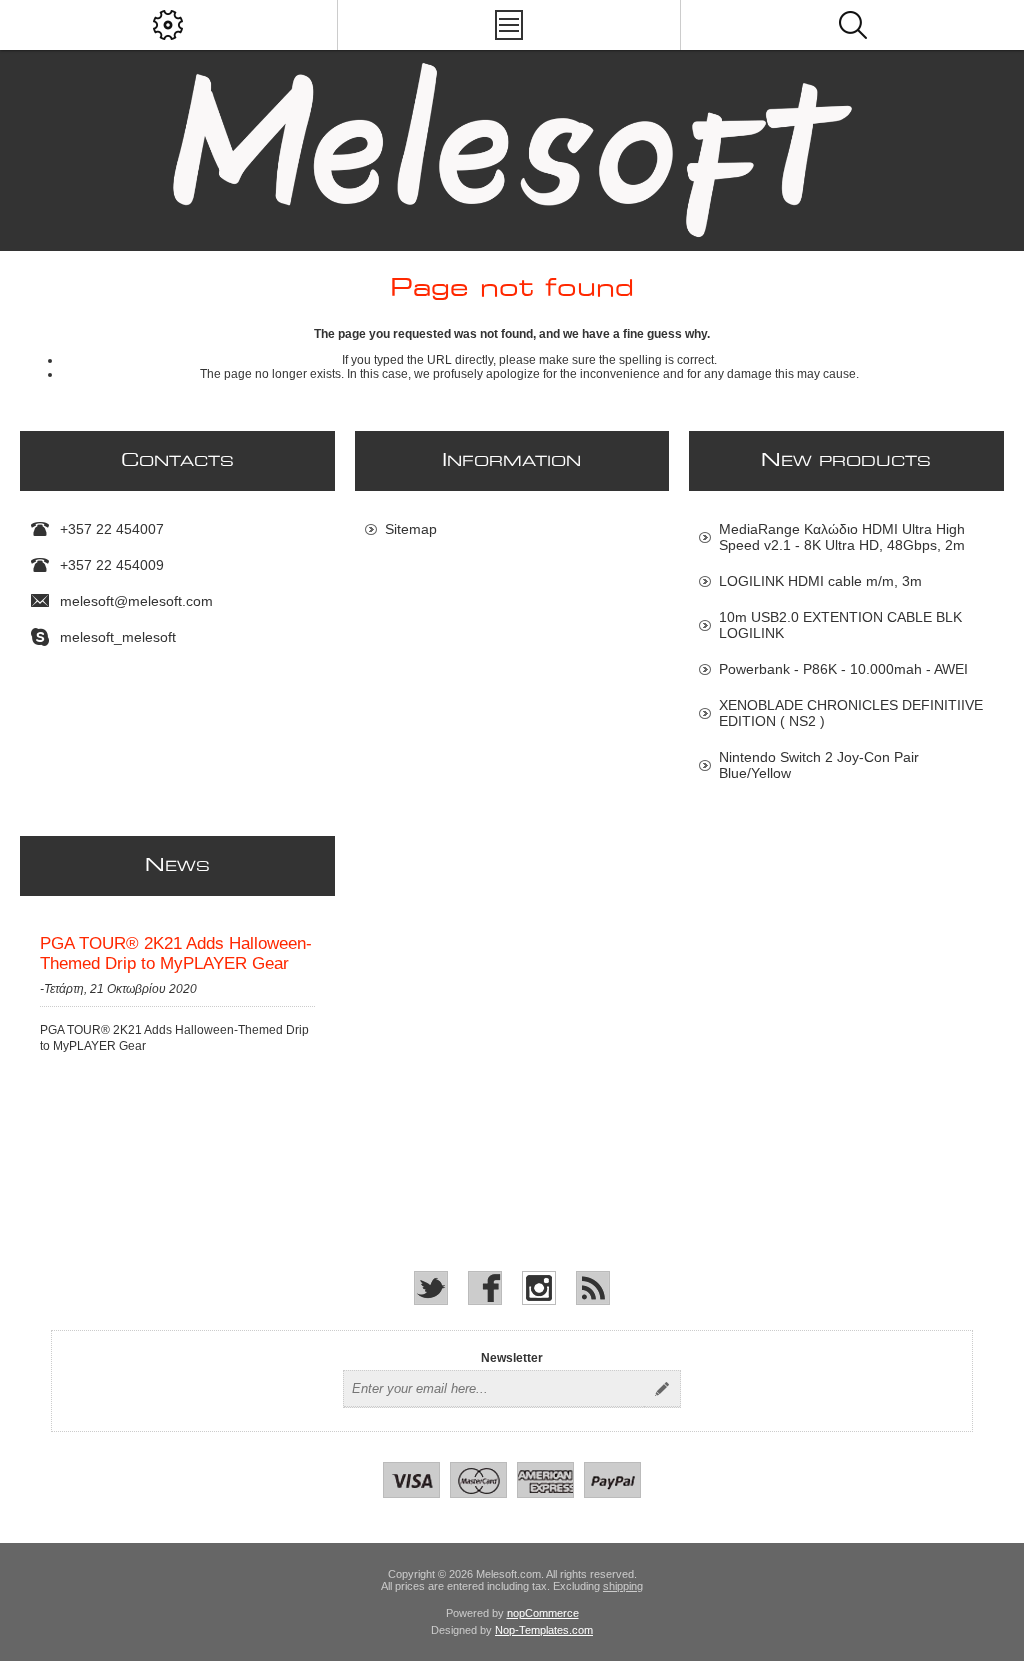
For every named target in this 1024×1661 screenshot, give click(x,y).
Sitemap (411, 529)
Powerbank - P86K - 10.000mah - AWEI (843, 669)
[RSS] (593, 1288)
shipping (623, 1586)
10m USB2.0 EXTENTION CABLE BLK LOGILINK (840, 625)
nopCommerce (543, 1613)
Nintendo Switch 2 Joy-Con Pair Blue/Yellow (819, 765)
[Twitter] (431, 1288)
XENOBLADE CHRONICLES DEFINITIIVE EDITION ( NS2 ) (851, 713)
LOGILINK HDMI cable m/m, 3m (820, 581)
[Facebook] (485, 1288)
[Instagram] (539, 1288)
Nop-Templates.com (544, 1630)
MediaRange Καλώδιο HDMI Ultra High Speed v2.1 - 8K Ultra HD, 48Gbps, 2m (842, 537)
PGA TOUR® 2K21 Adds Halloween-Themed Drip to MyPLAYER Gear (176, 953)
